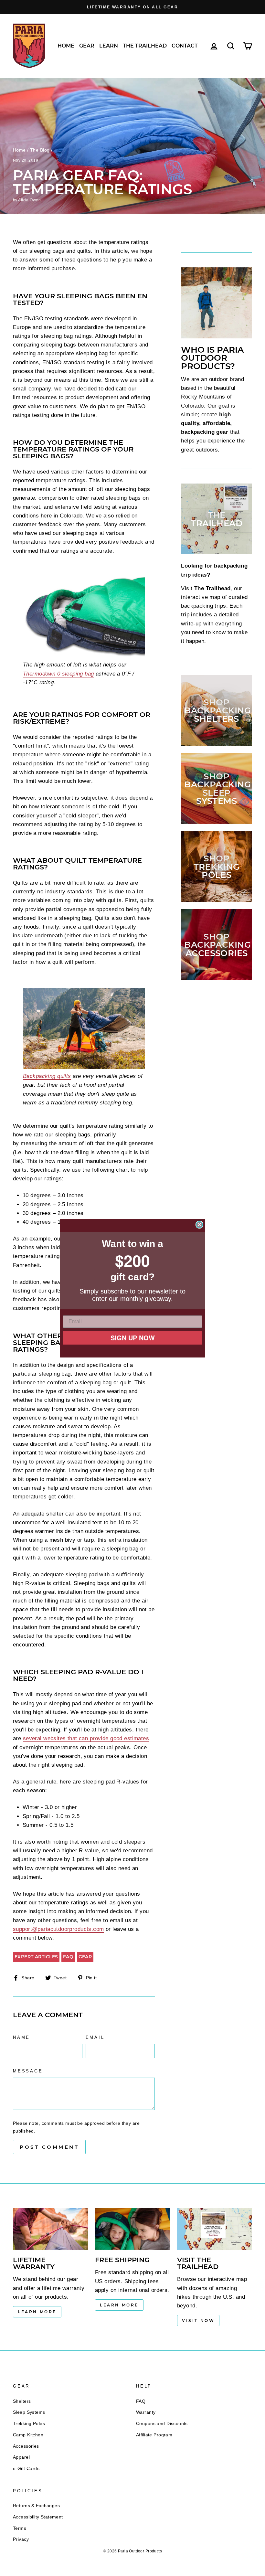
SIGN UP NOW (133, 1336)
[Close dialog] (199, 1226)
